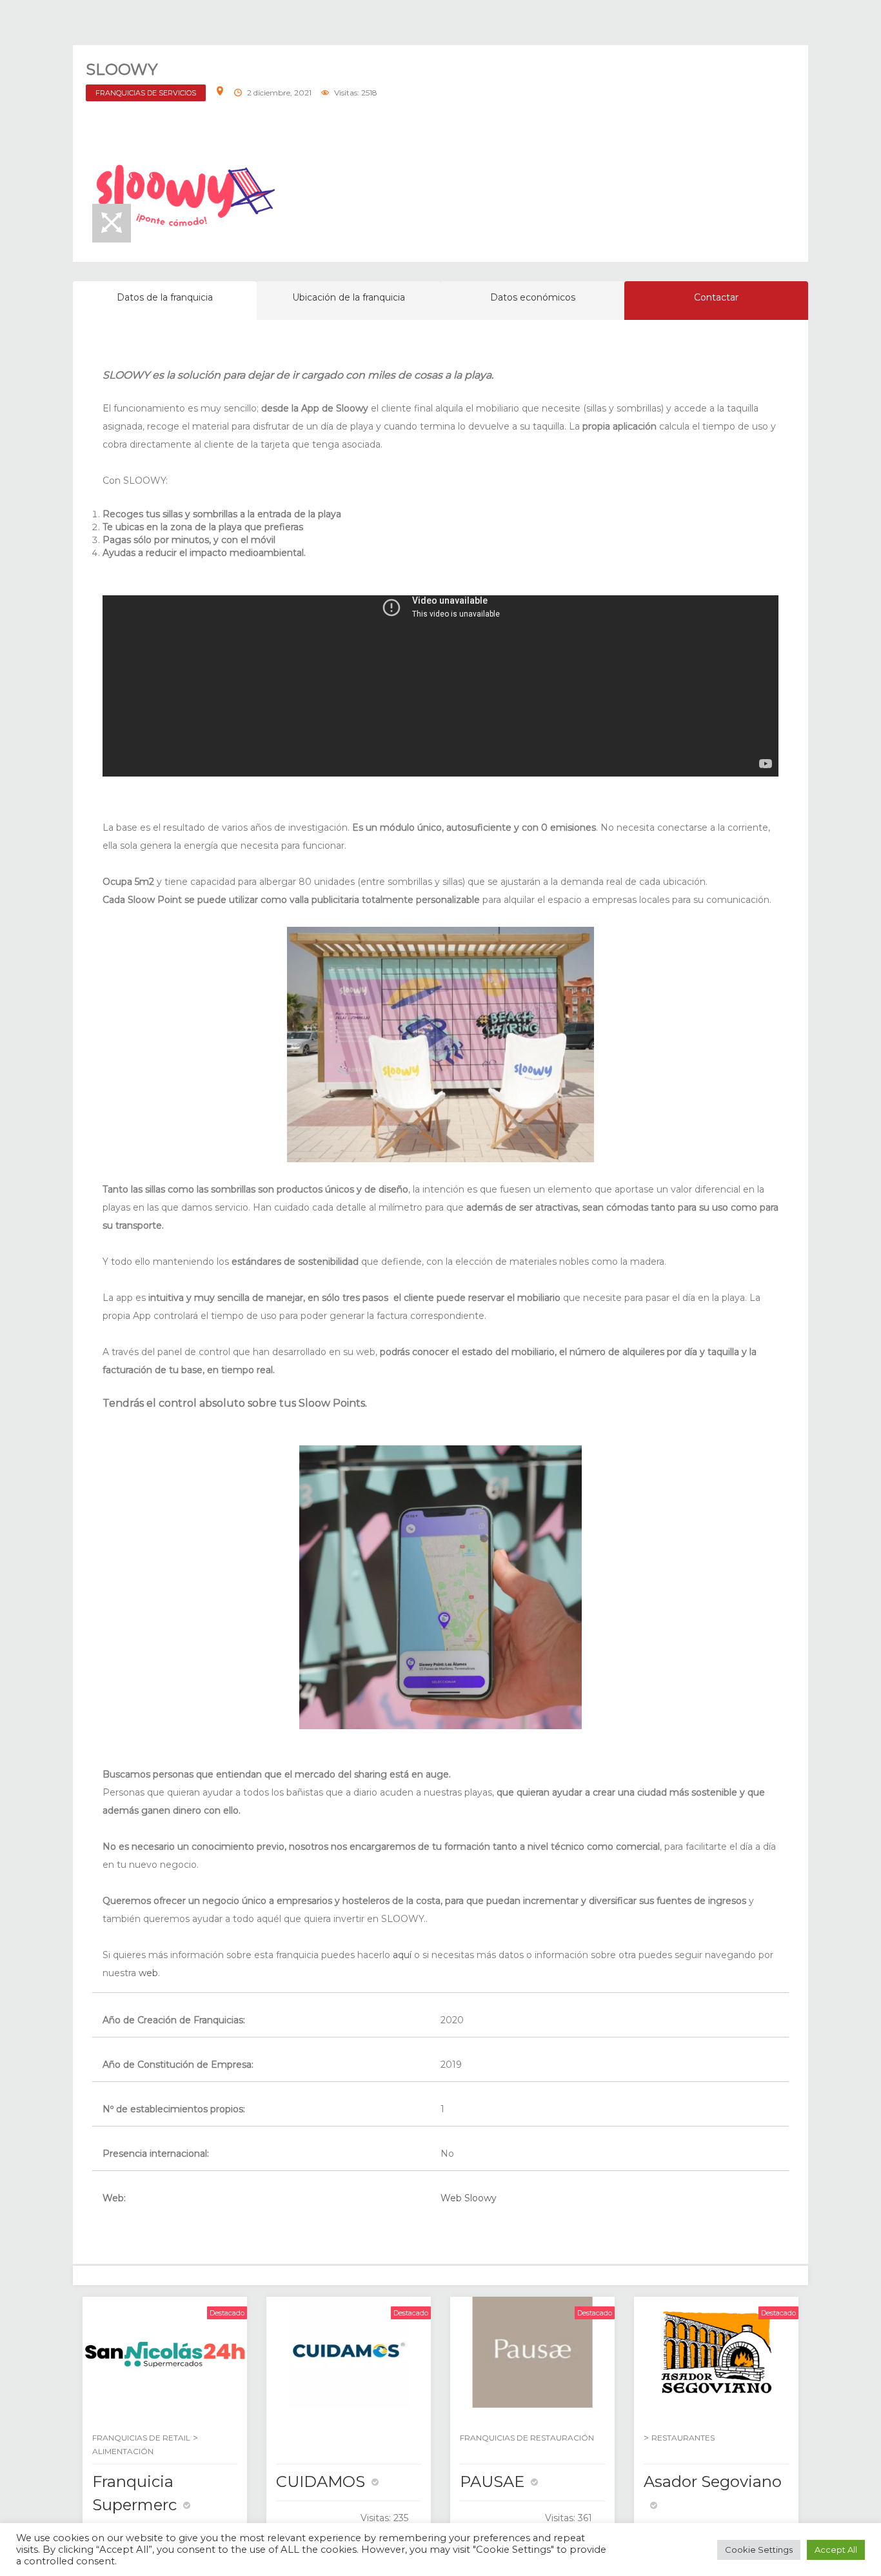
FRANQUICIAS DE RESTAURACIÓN (527, 2438)
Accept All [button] (836, 2550)
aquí (402, 1955)
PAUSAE (492, 2482)
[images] (186, 191)
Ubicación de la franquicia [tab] (349, 297)
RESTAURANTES (683, 2438)
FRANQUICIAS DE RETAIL (141, 2438)
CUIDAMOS (321, 2482)
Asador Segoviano (713, 2482)
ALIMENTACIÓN (123, 2451)
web (148, 1973)
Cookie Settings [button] (759, 2550)
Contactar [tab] (716, 297)
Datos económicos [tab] (533, 297)
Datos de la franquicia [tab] (165, 297)
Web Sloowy (469, 2198)
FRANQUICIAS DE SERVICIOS (146, 93)
